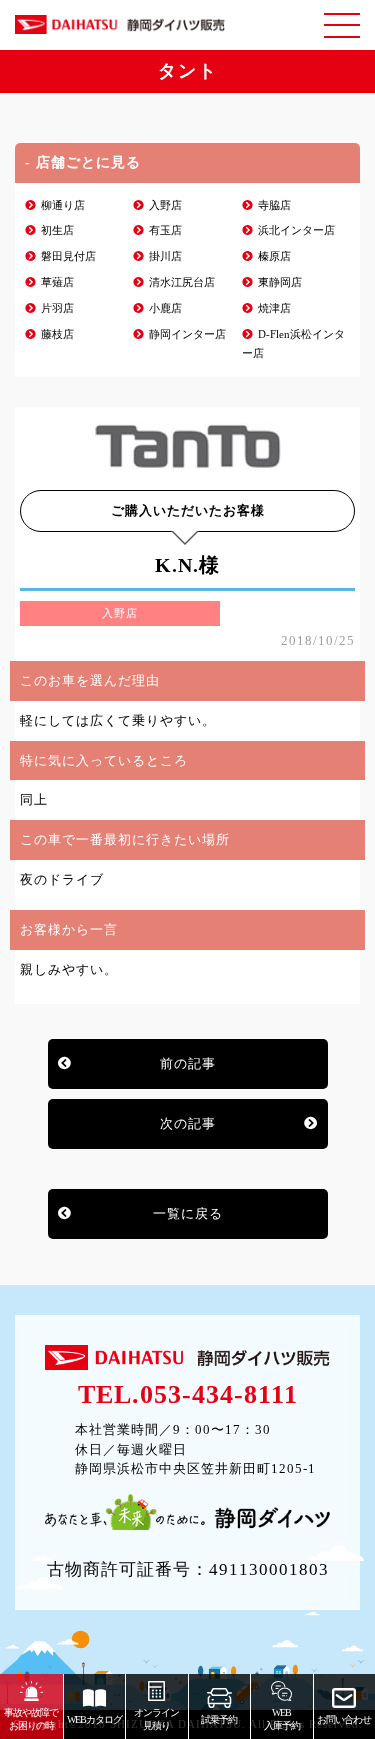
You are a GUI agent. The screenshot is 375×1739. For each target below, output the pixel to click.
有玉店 (165, 230)
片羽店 (57, 308)
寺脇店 (274, 205)
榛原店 (274, 256)
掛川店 (165, 256)
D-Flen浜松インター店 (293, 344)
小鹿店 (165, 308)
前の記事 (188, 1063)
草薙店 (57, 282)
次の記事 (188, 1123)
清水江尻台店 (182, 282)
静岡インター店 (187, 334)
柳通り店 (63, 205)
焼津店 (274, 308)
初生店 (57, 230)
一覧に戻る (188, 1213)
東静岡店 (280, 282)
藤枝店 (57, 334)
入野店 (165, 205)
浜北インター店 (296, 230)
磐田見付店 (68, 256)
